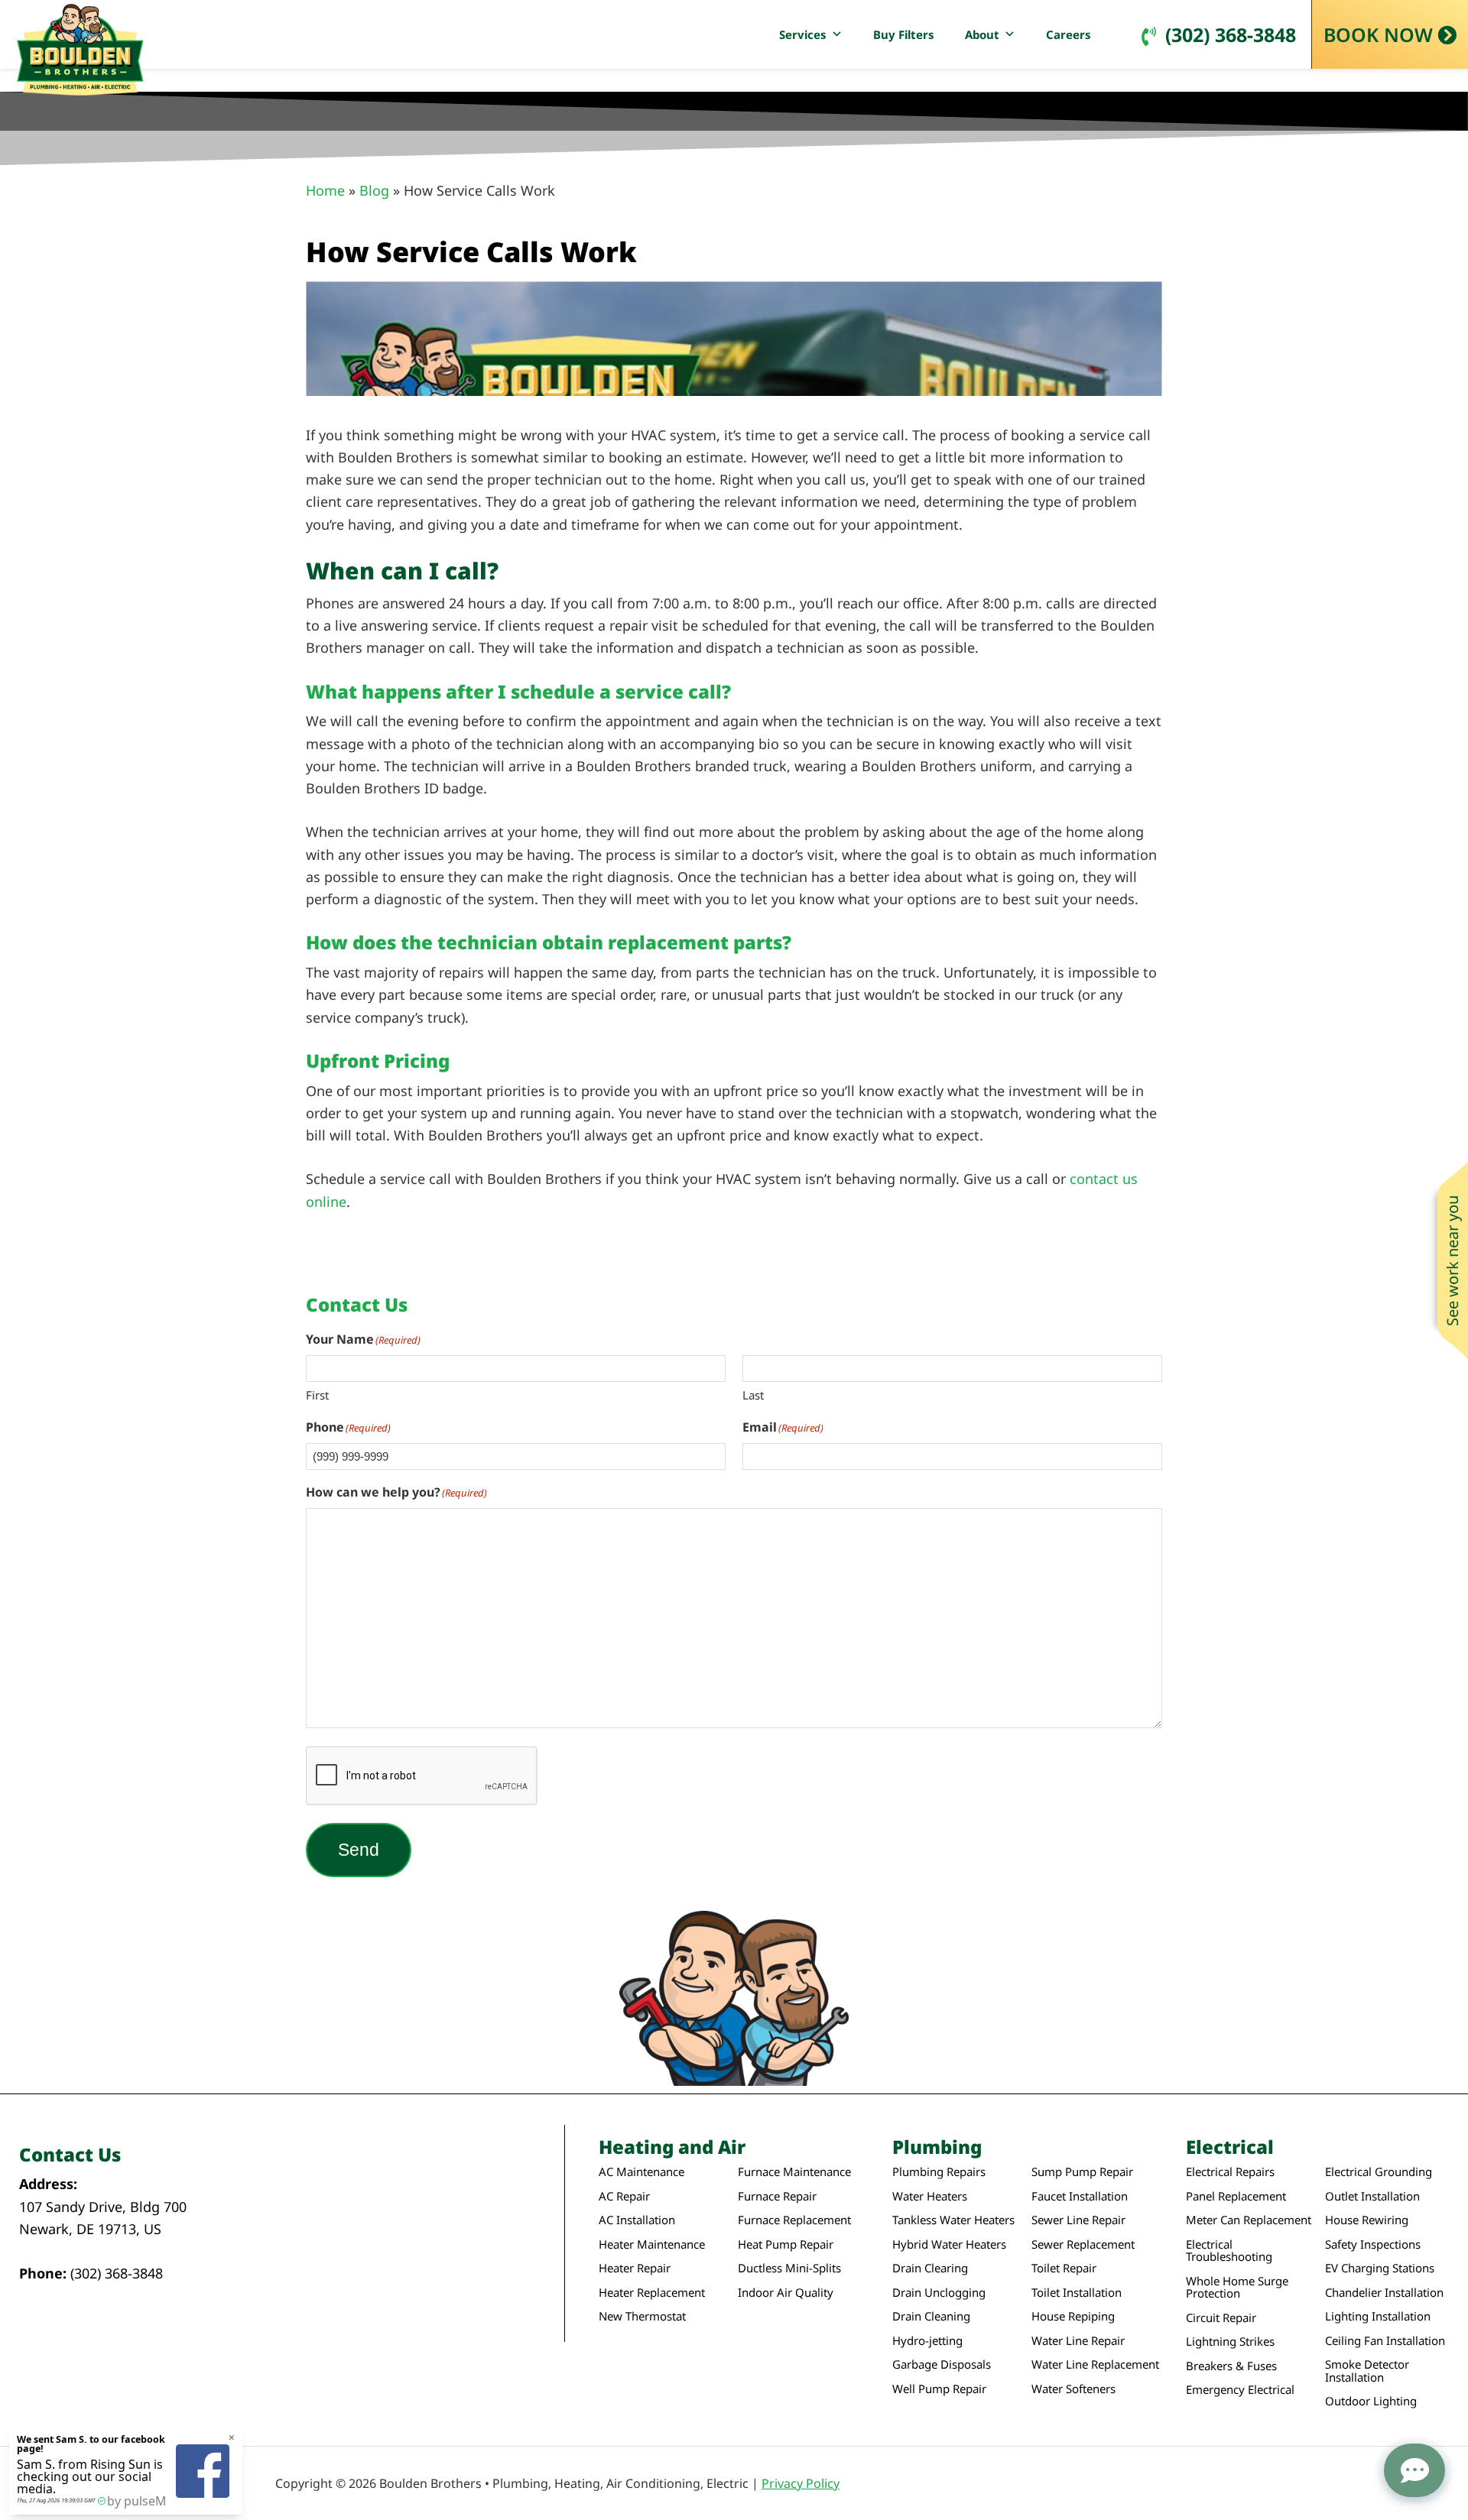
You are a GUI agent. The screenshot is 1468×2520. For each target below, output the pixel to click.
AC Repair (624, 2196)
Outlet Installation (1372, 2196)
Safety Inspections (1373, 2244)
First (317, 1395)
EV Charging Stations (1380, 2268)
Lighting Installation (1378, 2316)
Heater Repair (635, 2268)
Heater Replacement (652, 2293)
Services (803, 34)
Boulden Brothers (80, 50)
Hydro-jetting (927, 2341)
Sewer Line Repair (1078, 2220)
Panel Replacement (1236, 2196)
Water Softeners (1073, 2389)
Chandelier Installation (1384, 2293)
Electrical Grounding (1379, 2172)
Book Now (1378, 34)
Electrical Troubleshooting (1229, 2251)
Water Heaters (930, 2196)
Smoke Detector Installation (1367, 2371)
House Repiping (1073, 2316)
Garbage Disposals (942, 2364)
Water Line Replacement (1095, 2364)
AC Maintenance (641, 2172)
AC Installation (637, 2220)
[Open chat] (1414, 2470)
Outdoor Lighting (1371, 2401)
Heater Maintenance (652, 2244)
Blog (374, 190)
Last (753, 1395)
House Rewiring (1367, 2220)
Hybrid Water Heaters (949, 2244)
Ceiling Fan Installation (1385, 2341)
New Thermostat (642, 2316)
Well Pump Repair (939, 2389)
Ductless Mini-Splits (789, 2268)
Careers (1069, 34)
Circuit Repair (1221, 2318)
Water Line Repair (1078, 2341)
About (982, 34)
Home (325, 190)
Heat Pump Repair (786, 2244)
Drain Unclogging (939, 2293)
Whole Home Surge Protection (1237, 2287)
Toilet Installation (1077, 2293)
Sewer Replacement (1083, 2244)
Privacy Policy (801, 2483)
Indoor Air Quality (786, 2293)
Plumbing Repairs (939, 2172)
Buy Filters (904, 34)
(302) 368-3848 (1231, 34)
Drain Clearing (930, 2268)
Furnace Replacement (794, 2220)
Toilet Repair (1064, 2268)
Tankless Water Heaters (953, 2220)
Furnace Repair (777, 2196)
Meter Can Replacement (1249, 2220)
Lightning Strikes (1230, 2342)
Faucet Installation (1080, 2196)
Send (359, 1850)
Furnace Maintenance (794, 2172)
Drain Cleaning (931, 2316)
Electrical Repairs (1230, 2172)
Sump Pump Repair (1082, 2172)
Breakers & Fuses (1231, 2366)
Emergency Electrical (1240, 2390)
